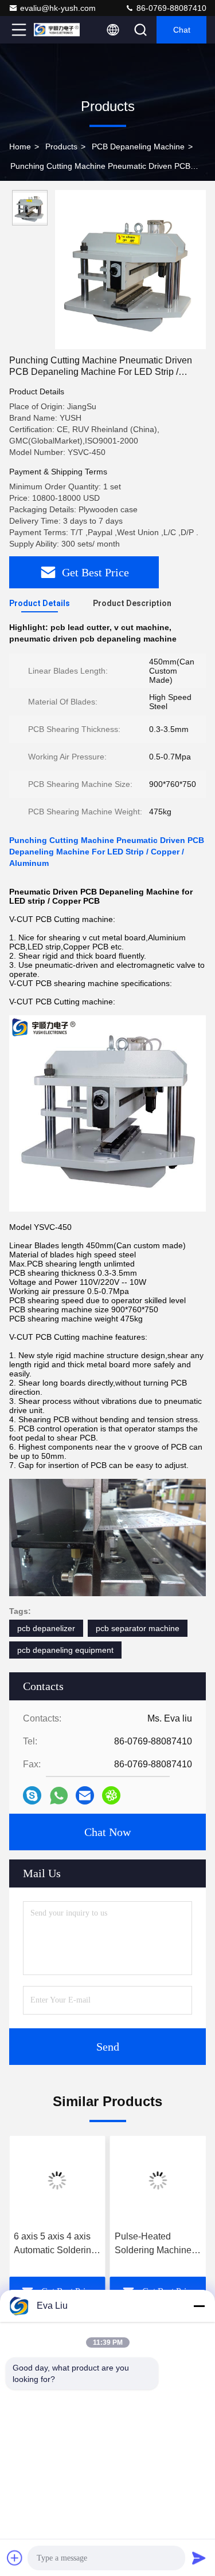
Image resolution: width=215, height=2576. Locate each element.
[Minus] (199, 2306)
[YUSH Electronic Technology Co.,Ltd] (57, 30)
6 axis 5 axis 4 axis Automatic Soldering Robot (55, 2244)
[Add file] (15, 2558)
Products (61, 147)
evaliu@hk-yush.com (58, 8)
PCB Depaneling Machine (138, 147)
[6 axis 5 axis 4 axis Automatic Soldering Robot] (57, 2181)
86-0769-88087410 (170, 8)
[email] (85, 1795)
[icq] (111, 1795)
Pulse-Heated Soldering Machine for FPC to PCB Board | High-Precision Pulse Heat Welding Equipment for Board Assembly (158, 2244)
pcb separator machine (138, 1628)
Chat (182, 30)
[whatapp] (59, 1796)
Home (20, 147)
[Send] (199, 2558)
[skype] (32, 1795)
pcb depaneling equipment (65, 1650)
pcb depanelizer (46, 1628)
